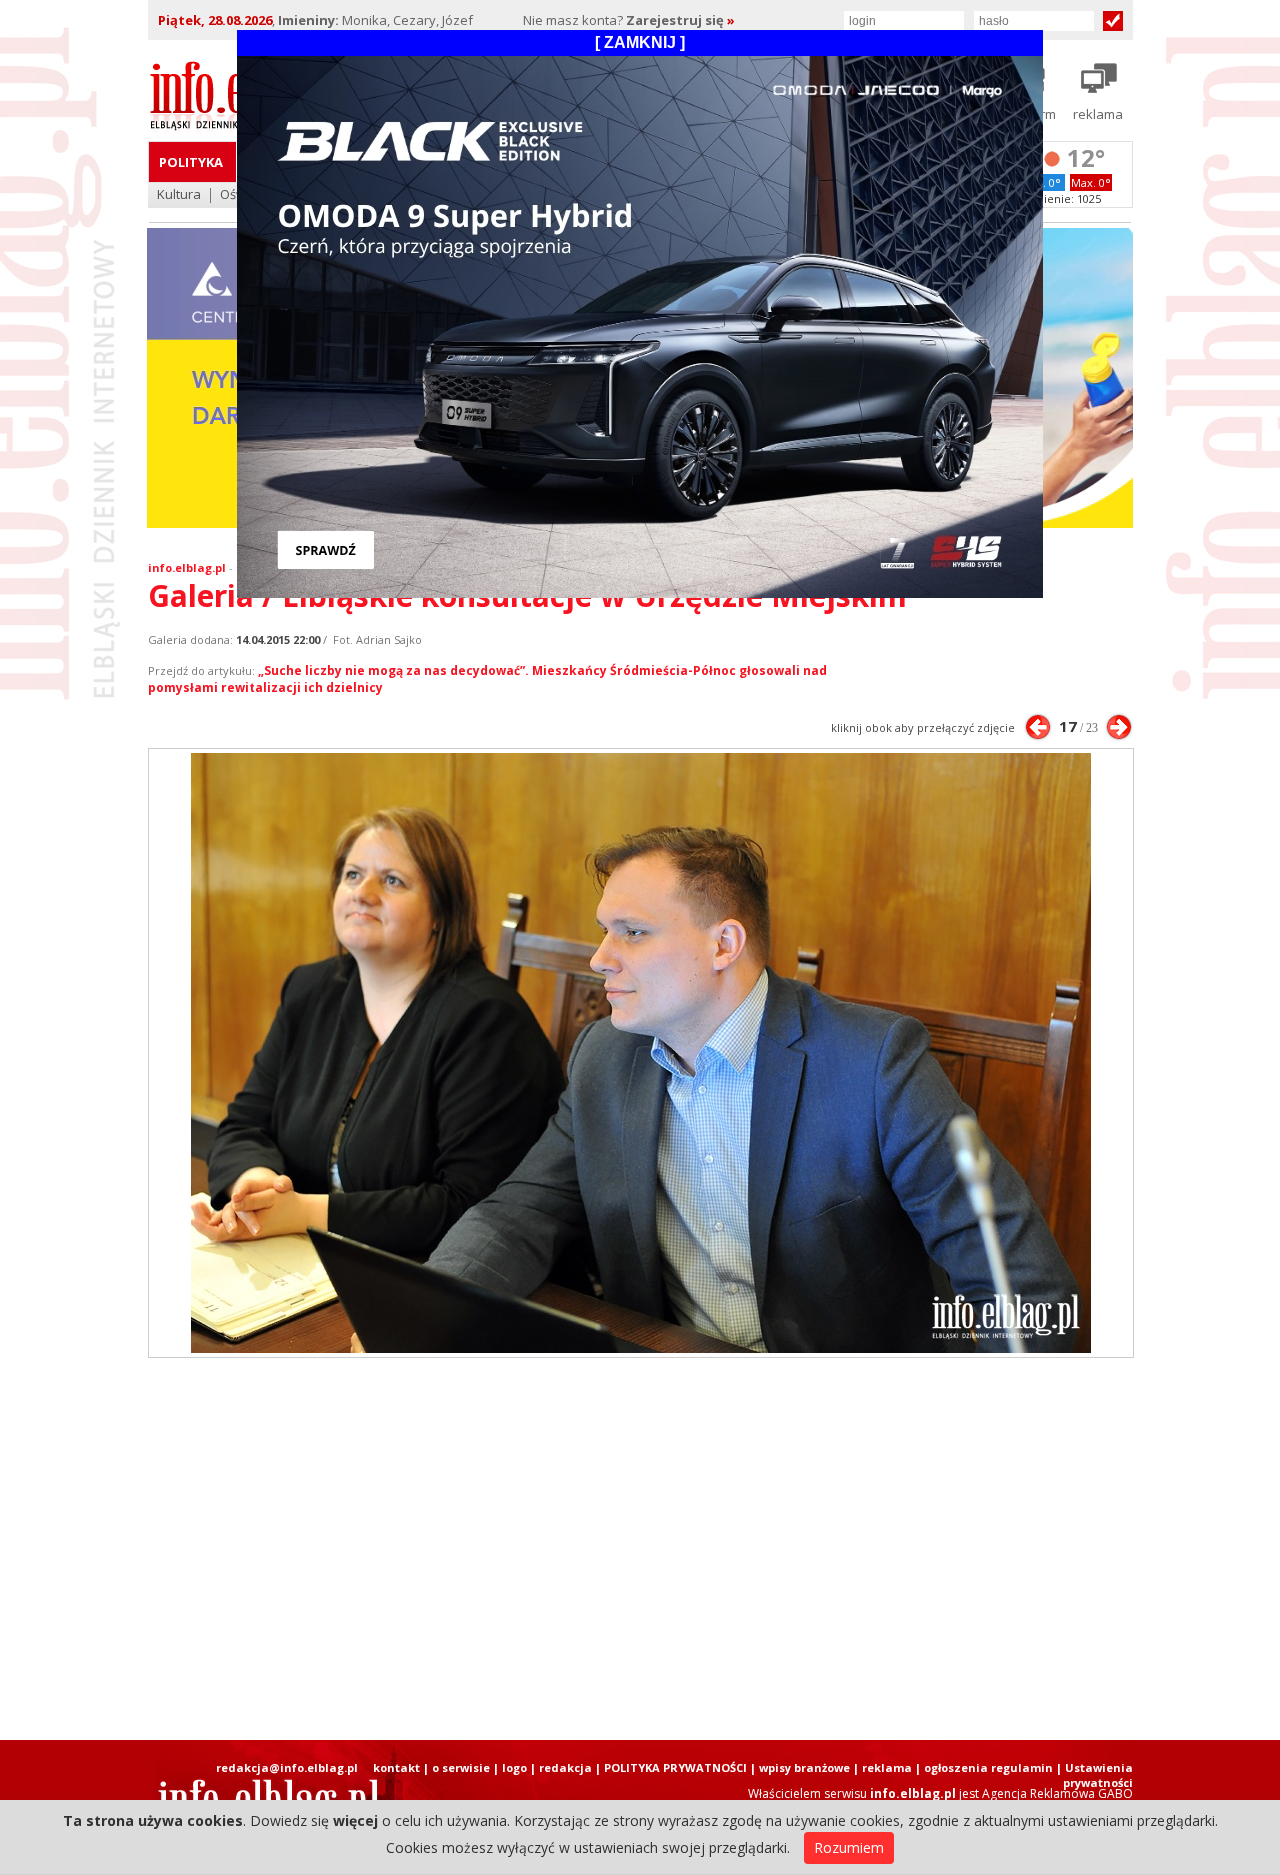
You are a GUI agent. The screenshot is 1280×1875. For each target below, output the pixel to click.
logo (514, 1767)
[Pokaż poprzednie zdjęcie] (1038, 727)
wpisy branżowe (804, 1767)
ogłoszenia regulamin (988, 1767)
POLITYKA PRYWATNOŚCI (675, 1767)
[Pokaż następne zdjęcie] (1119, 727)
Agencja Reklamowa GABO (1057, 1793)
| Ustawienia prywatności (1094, 1775)
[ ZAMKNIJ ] (640, 42)
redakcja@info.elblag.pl (287, 1767)
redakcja (565, 1767)
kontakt (396, 1767)
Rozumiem (849, 1847)
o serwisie (461, 1767)
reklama (887, 1767)
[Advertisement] (640, 1549)
